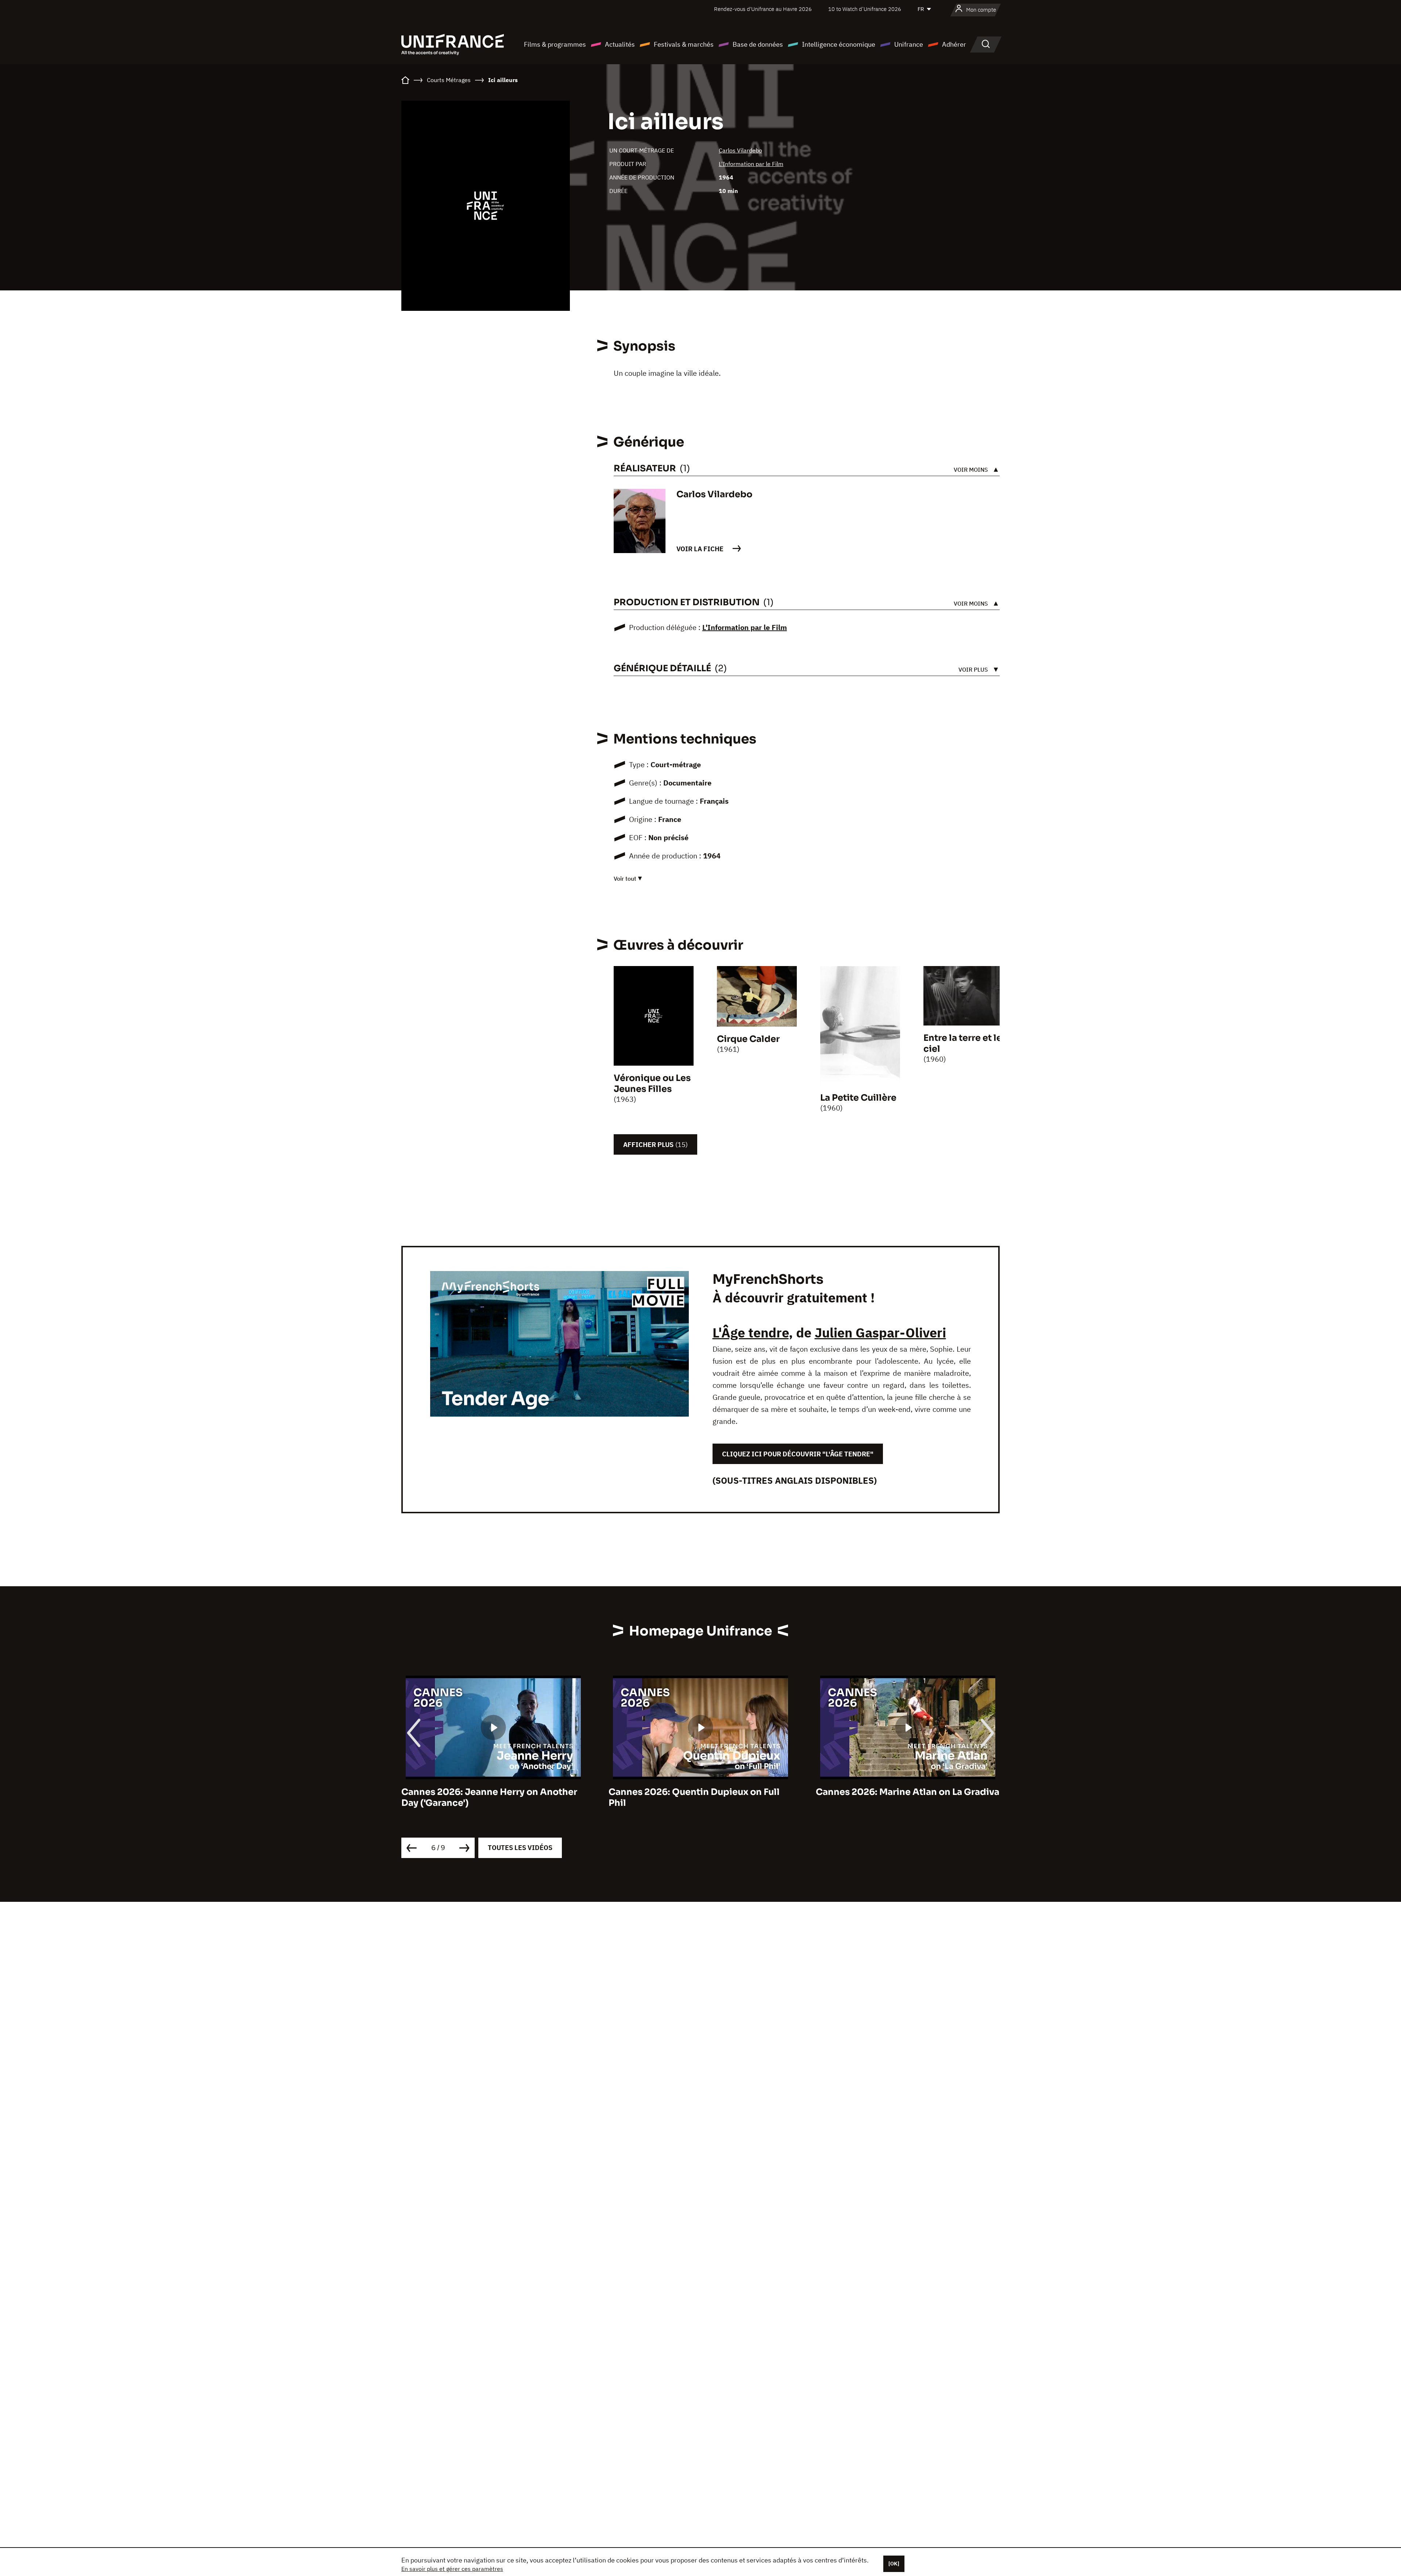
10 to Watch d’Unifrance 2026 (865, 9)
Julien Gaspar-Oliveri (880, 1333)
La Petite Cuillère (858, 1098)
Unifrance (909, 44)
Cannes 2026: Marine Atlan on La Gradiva (493, 1792)
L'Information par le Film (751, 164)
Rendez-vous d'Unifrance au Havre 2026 (763, 9)
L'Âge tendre (751, 1333)
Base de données (758, 44)
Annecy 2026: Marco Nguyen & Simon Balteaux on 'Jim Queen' (900, 1797)
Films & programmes (555, 44)
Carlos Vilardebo (740, 150)
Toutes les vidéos (520, 1848)
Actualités (620, 44)
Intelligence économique (839, 44)
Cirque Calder (748, 1039)
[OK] (894, 2564)
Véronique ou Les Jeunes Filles (652, 1084)
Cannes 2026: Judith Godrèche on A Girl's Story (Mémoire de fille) (690, 1797)
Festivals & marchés (684, 44)
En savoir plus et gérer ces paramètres (452, 2569)
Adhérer (954, 44)
